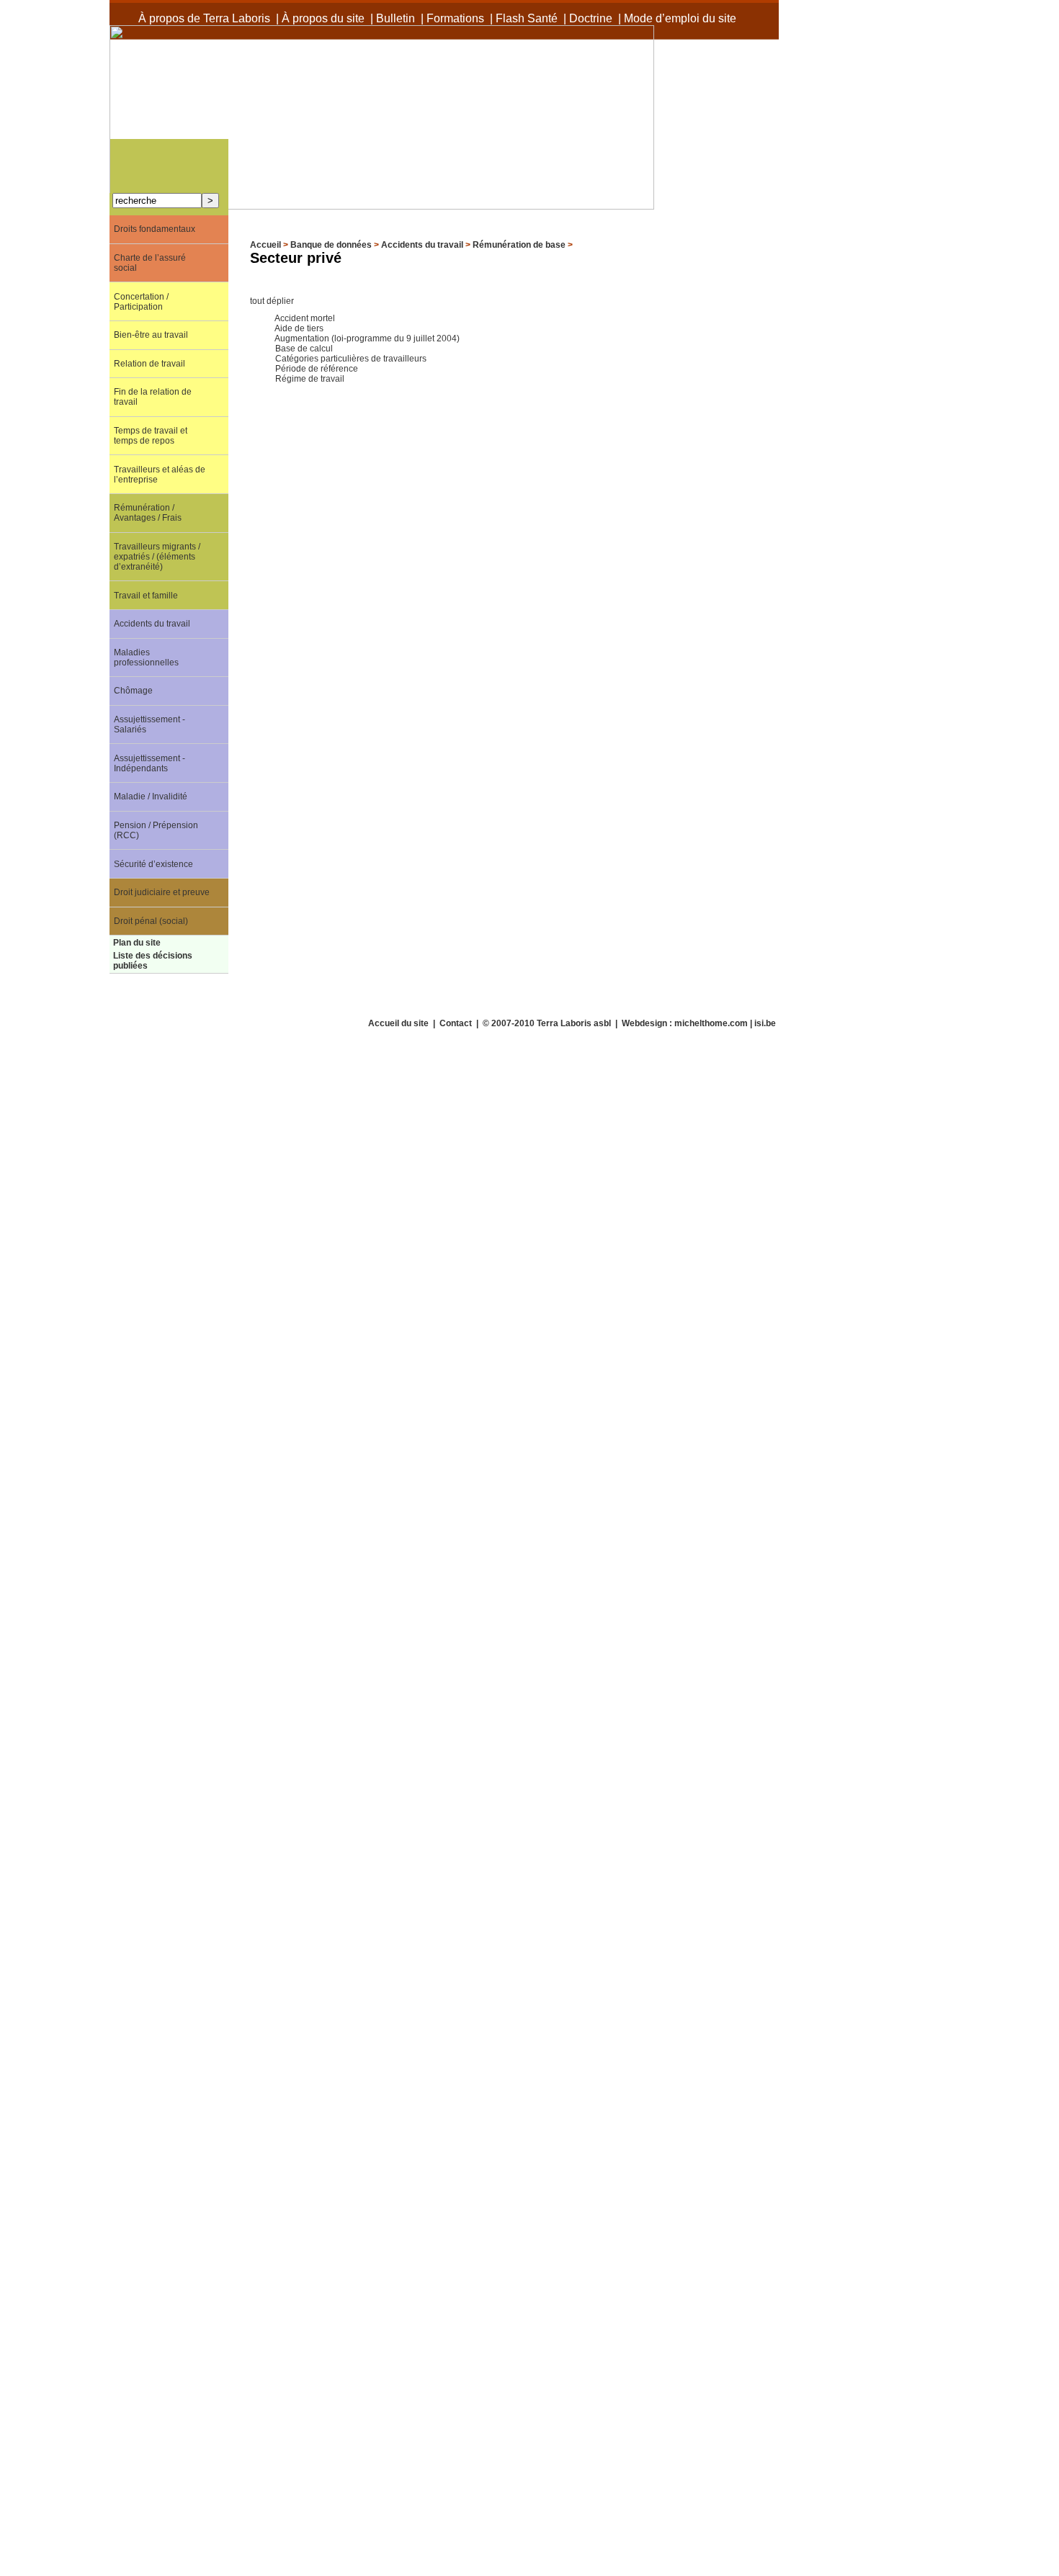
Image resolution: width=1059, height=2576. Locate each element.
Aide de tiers (299, 328)
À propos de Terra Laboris (204, 18)
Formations (455, 18)
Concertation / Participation (141, 302)
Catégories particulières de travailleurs (351, 359)
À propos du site (323, 18)
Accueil (265, 245)
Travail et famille (146, 596)
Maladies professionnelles (146, 658)
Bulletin (396, 18)
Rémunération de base (519, 245)
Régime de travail (310, 379)
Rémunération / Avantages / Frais (148, 513)
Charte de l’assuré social (150, 263)
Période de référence (317, 369)
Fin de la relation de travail (153, 397)
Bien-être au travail (151, 335)
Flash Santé (527, 18)
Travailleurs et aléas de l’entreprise (160, 475)
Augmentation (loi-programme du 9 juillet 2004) (367, 338)
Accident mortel (305, 318)
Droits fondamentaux (155, 229)
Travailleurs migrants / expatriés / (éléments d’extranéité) (157, 557)
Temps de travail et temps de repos (151, 436)
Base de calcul (304, 349)
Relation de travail (149, 364)
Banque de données (331, 245)
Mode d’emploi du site (680, 18)
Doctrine (591, 18)
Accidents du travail (422, 245)
